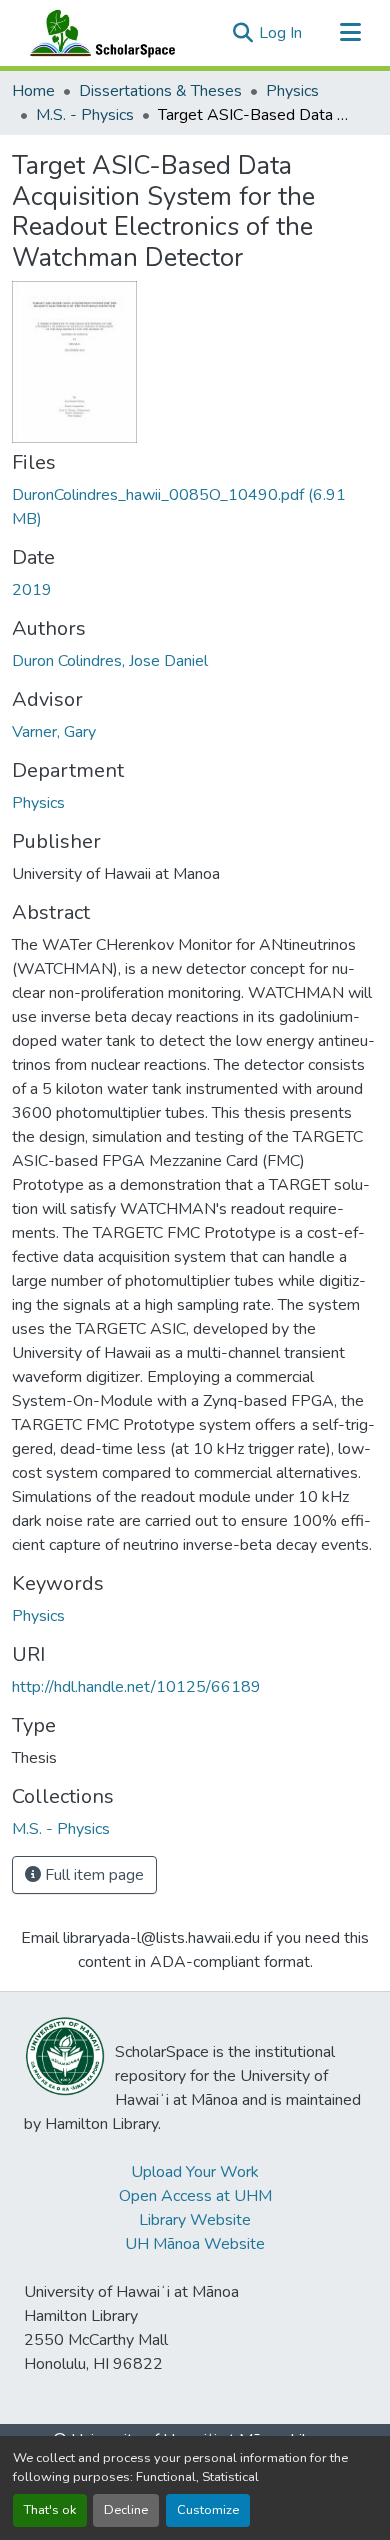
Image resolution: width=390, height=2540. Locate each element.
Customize (208, 2510)
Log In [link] (280, 33)
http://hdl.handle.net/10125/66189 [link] (136, 1687)
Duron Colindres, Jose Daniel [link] (110, 661)
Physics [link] (292, 91)
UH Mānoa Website (195, 2244)
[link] (195, 507)
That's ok (50, 2510)
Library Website (195, 2220)
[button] (98, 33)
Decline (126, 2510)
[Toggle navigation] (350, 33)
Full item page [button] (92, 1875)
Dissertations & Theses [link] (160, 91)
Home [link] (33, 91)
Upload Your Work (195, 2172)
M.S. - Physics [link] (85, 115)
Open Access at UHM (195, 2196)
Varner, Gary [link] (54, 732)
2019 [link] (32, 590)
